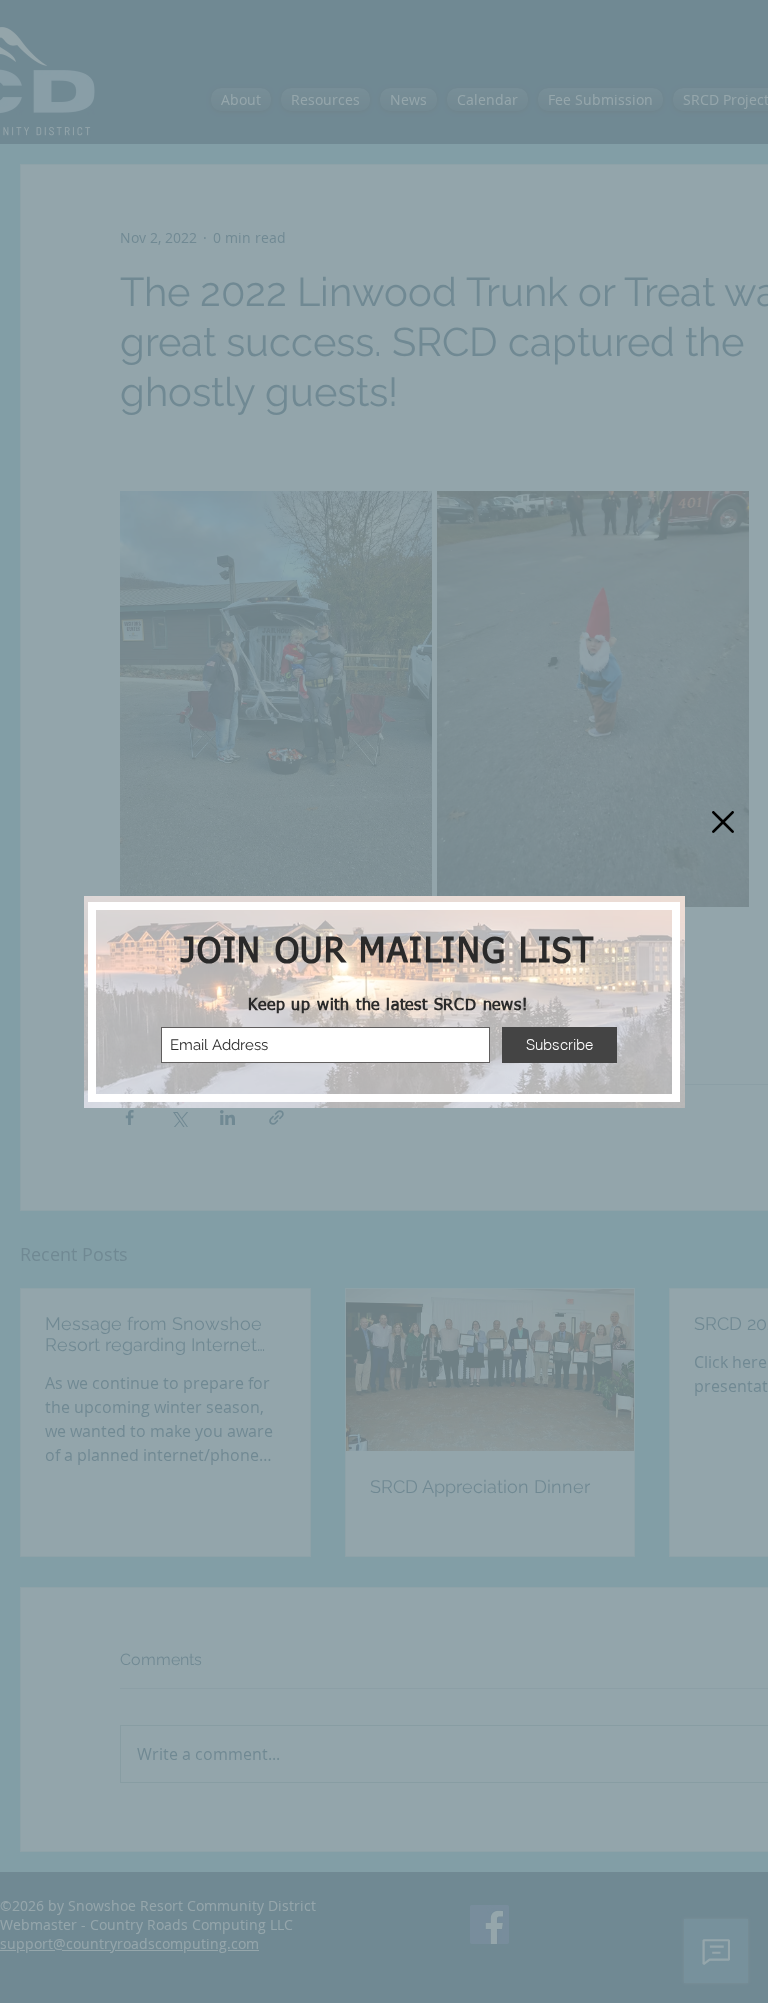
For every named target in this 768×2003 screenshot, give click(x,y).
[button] (723, 822)
